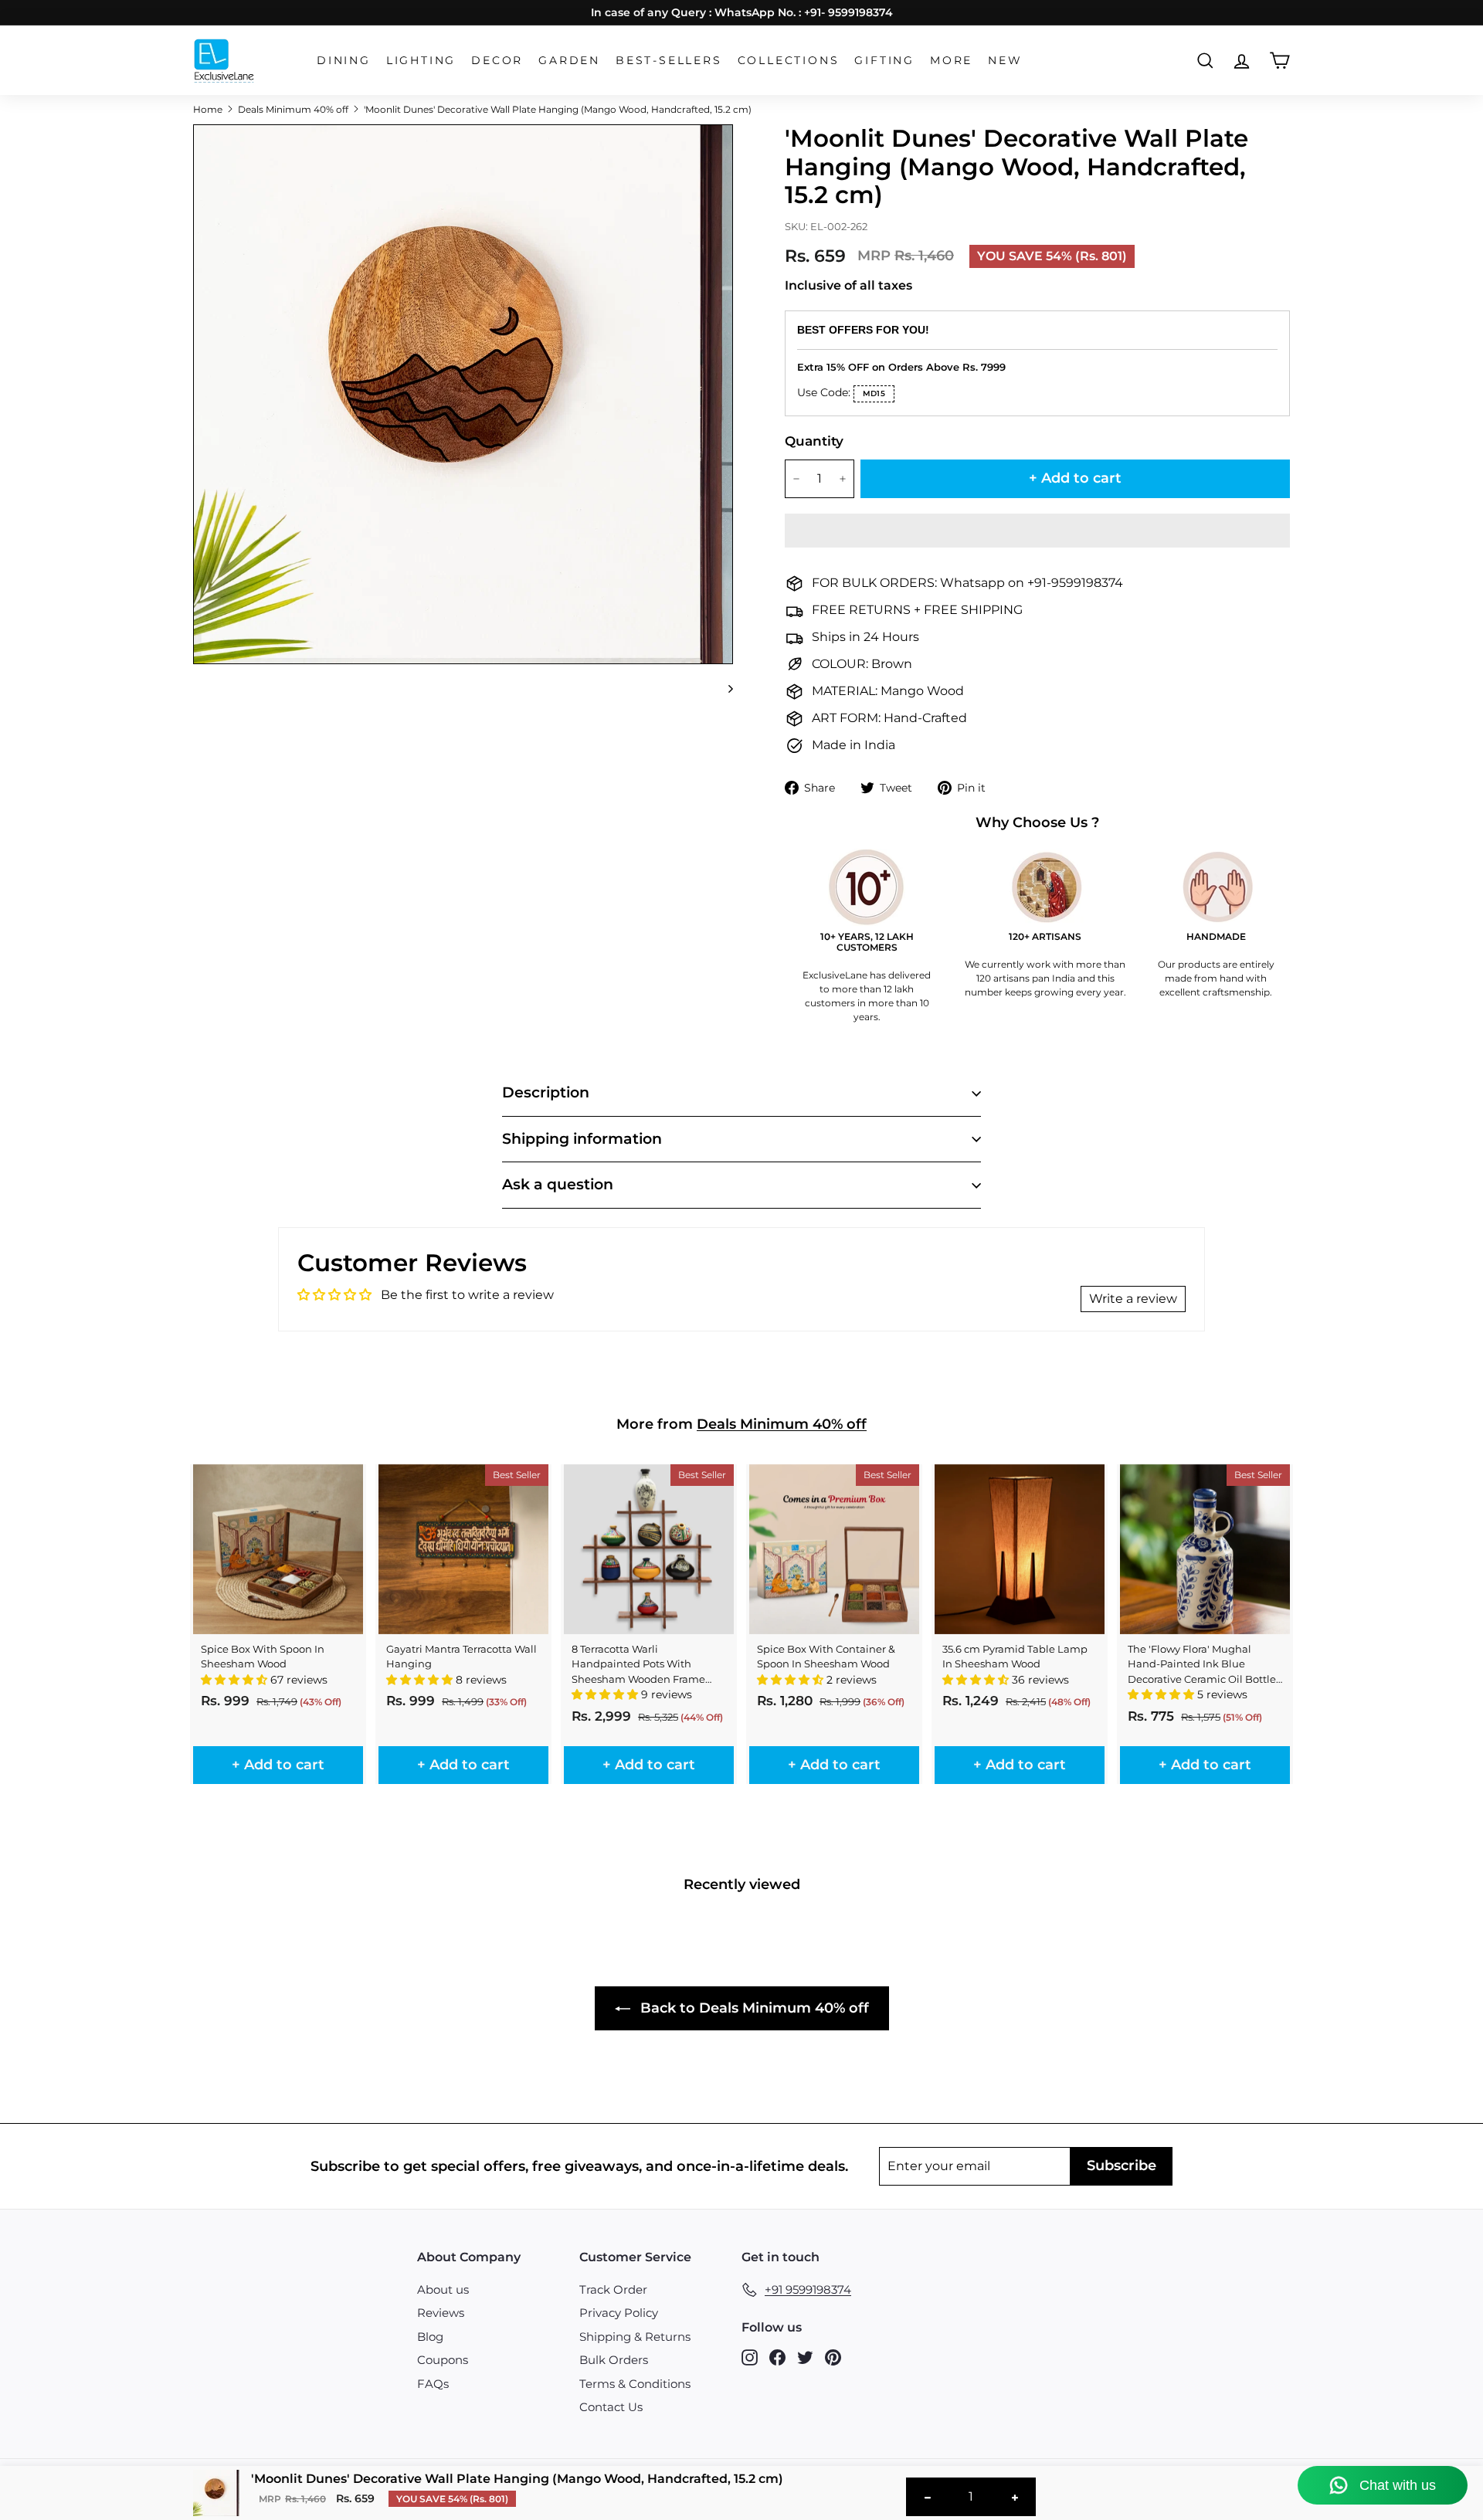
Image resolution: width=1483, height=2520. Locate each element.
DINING (344, 60)
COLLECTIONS (789, 60)
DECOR (497, 60)
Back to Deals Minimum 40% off (753, 2008)
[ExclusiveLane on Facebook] (777, 2357)
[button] (1037, 531)
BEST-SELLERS (669, 60)
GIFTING (884, 60)
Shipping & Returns (635, 2337)
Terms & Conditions (635, 2384)
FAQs (433, 2384)
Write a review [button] (1133, 1299)
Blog (430, 2337)
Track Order (613, 2289)
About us (443, 2289)
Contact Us (611, 2407)
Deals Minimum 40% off (293, 109)
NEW (1005, 60)
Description (546, 1092)
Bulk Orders (614, 2360)
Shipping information (582, 1139)
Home (208, 109)
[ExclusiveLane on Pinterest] (833, 2357)
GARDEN (569, 60)
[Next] (723, 689)
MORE (951, 60)
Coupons (443, 2360)
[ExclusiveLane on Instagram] (750, 2357)
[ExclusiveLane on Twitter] (805, 2357)
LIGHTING (421, 60)
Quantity (814, 441)
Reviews (441, 2313)
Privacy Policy (619, 2313)
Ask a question (558, 1184)
